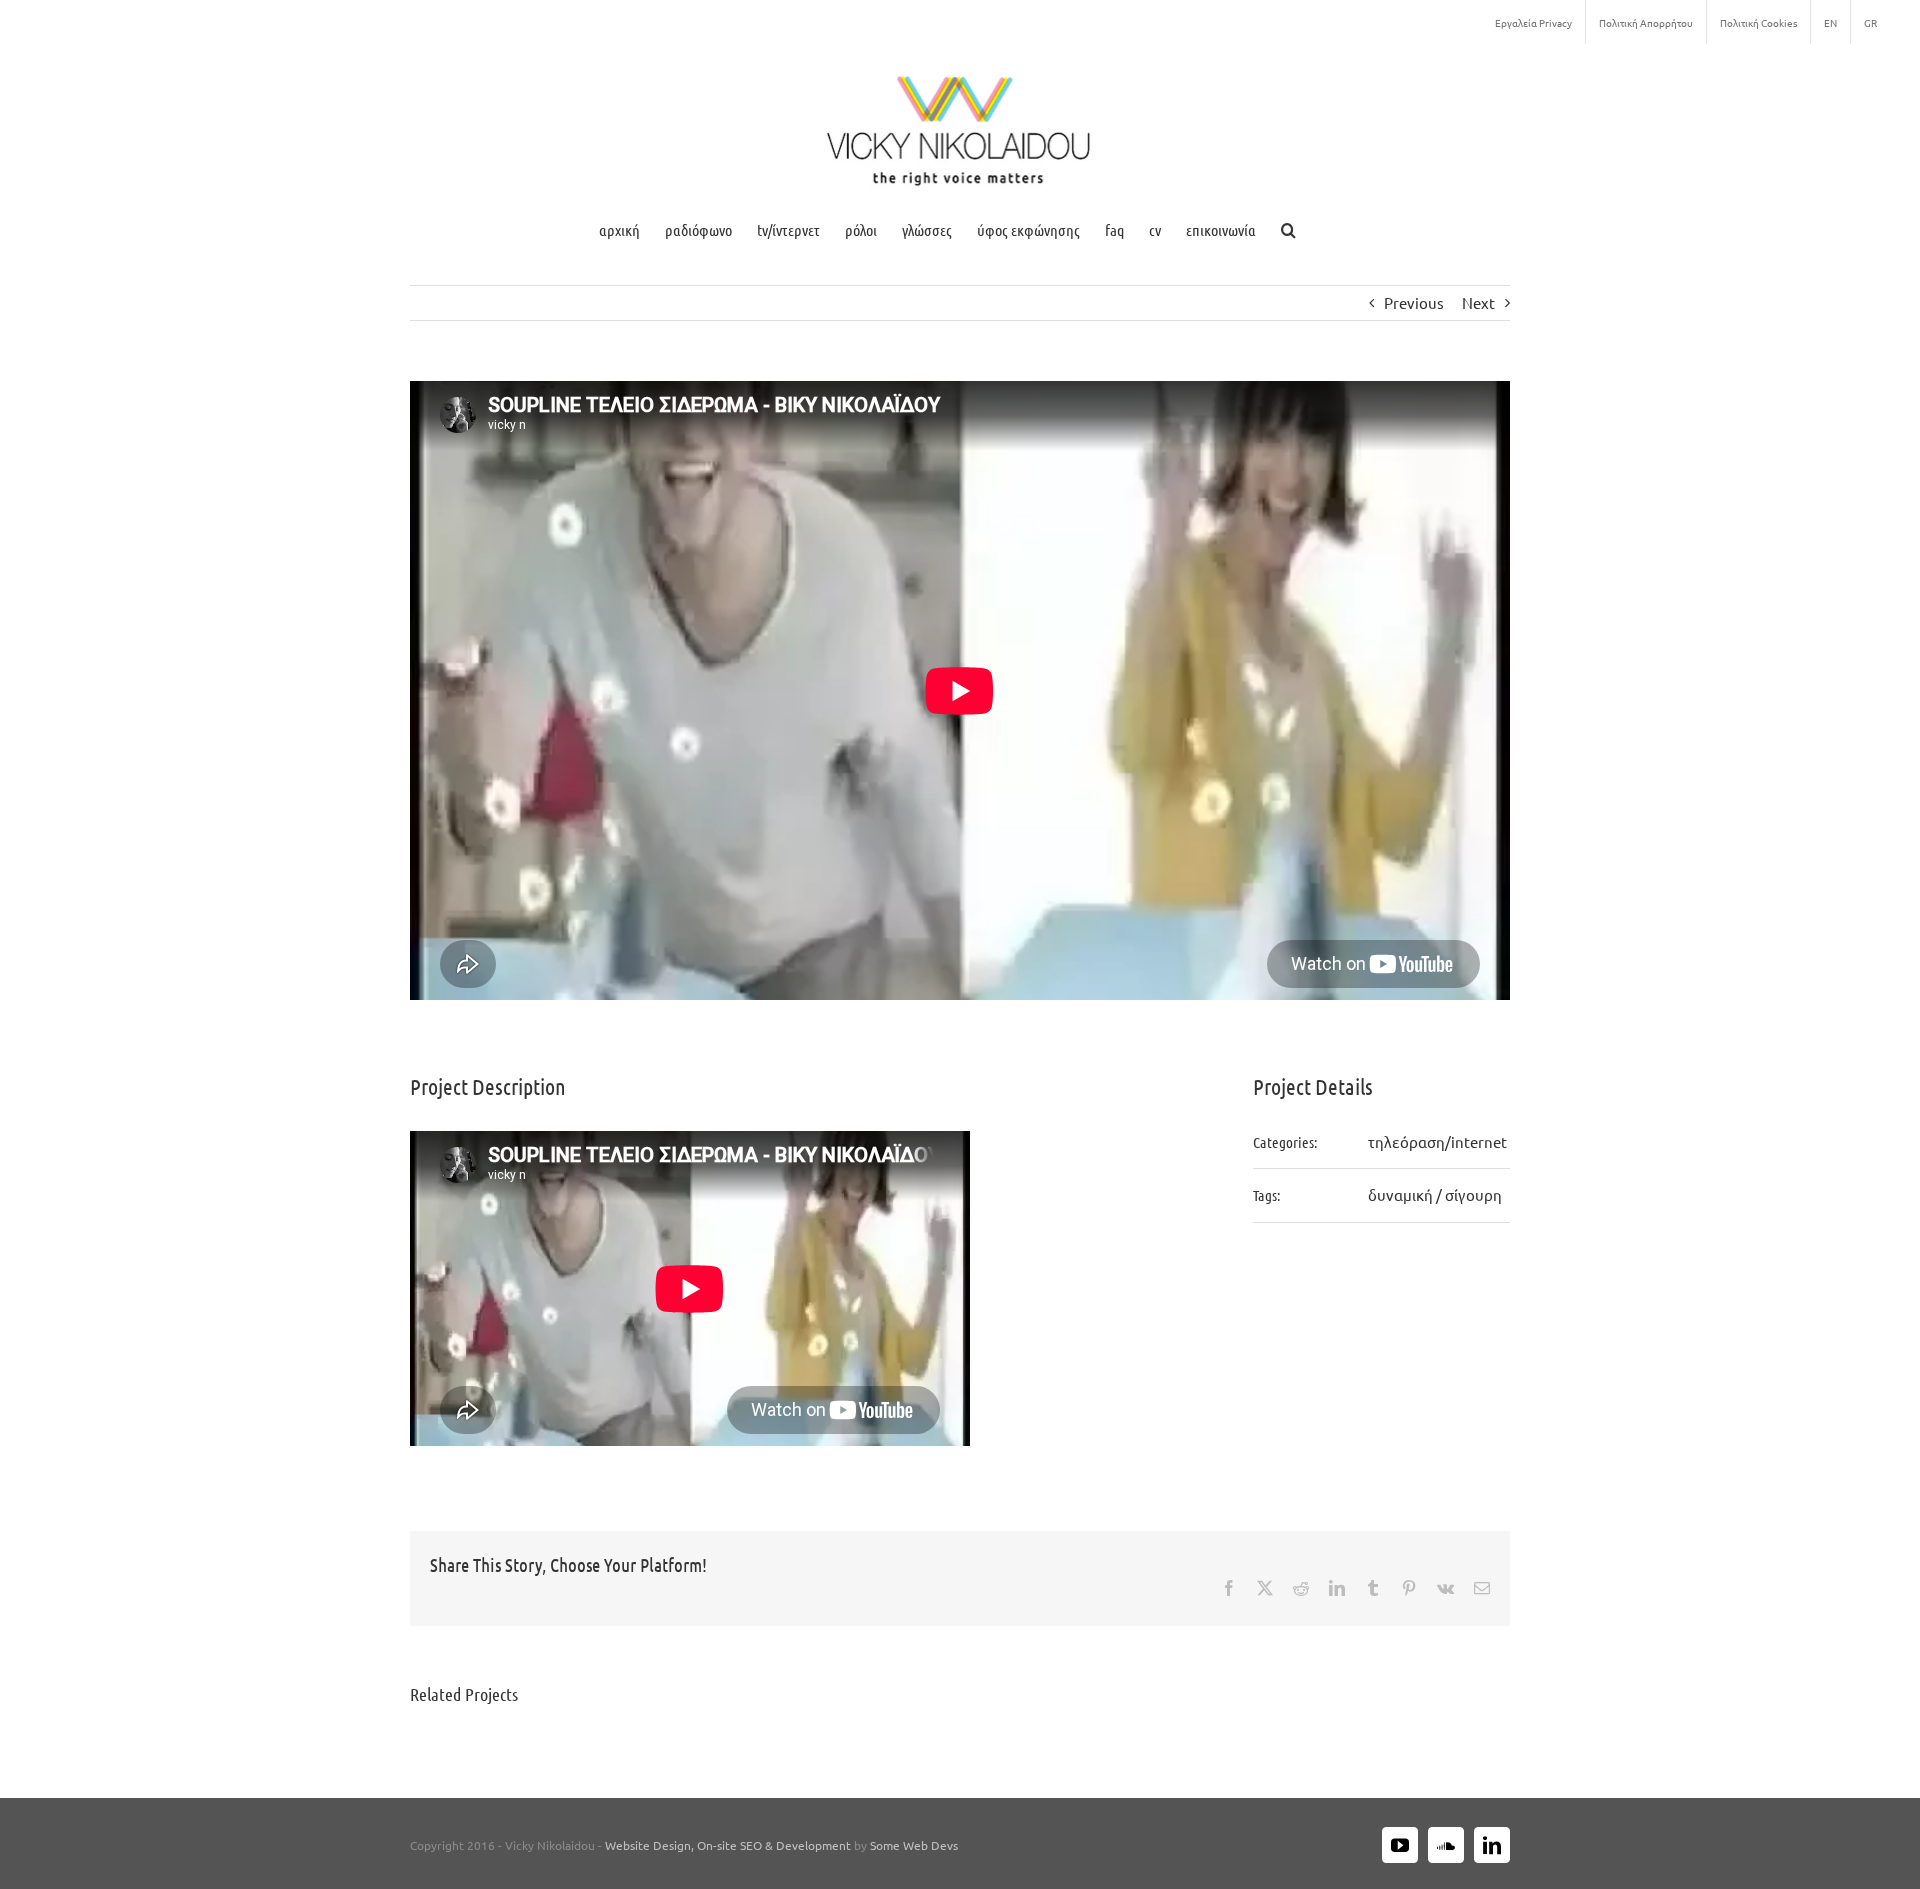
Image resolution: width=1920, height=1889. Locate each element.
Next (1478, 302)
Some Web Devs (914, 1845)
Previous (1414, 302)
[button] (1288, 229)
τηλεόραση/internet (1437, 1141)
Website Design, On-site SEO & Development (729, 1845)
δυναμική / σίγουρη (1435, 1194)
